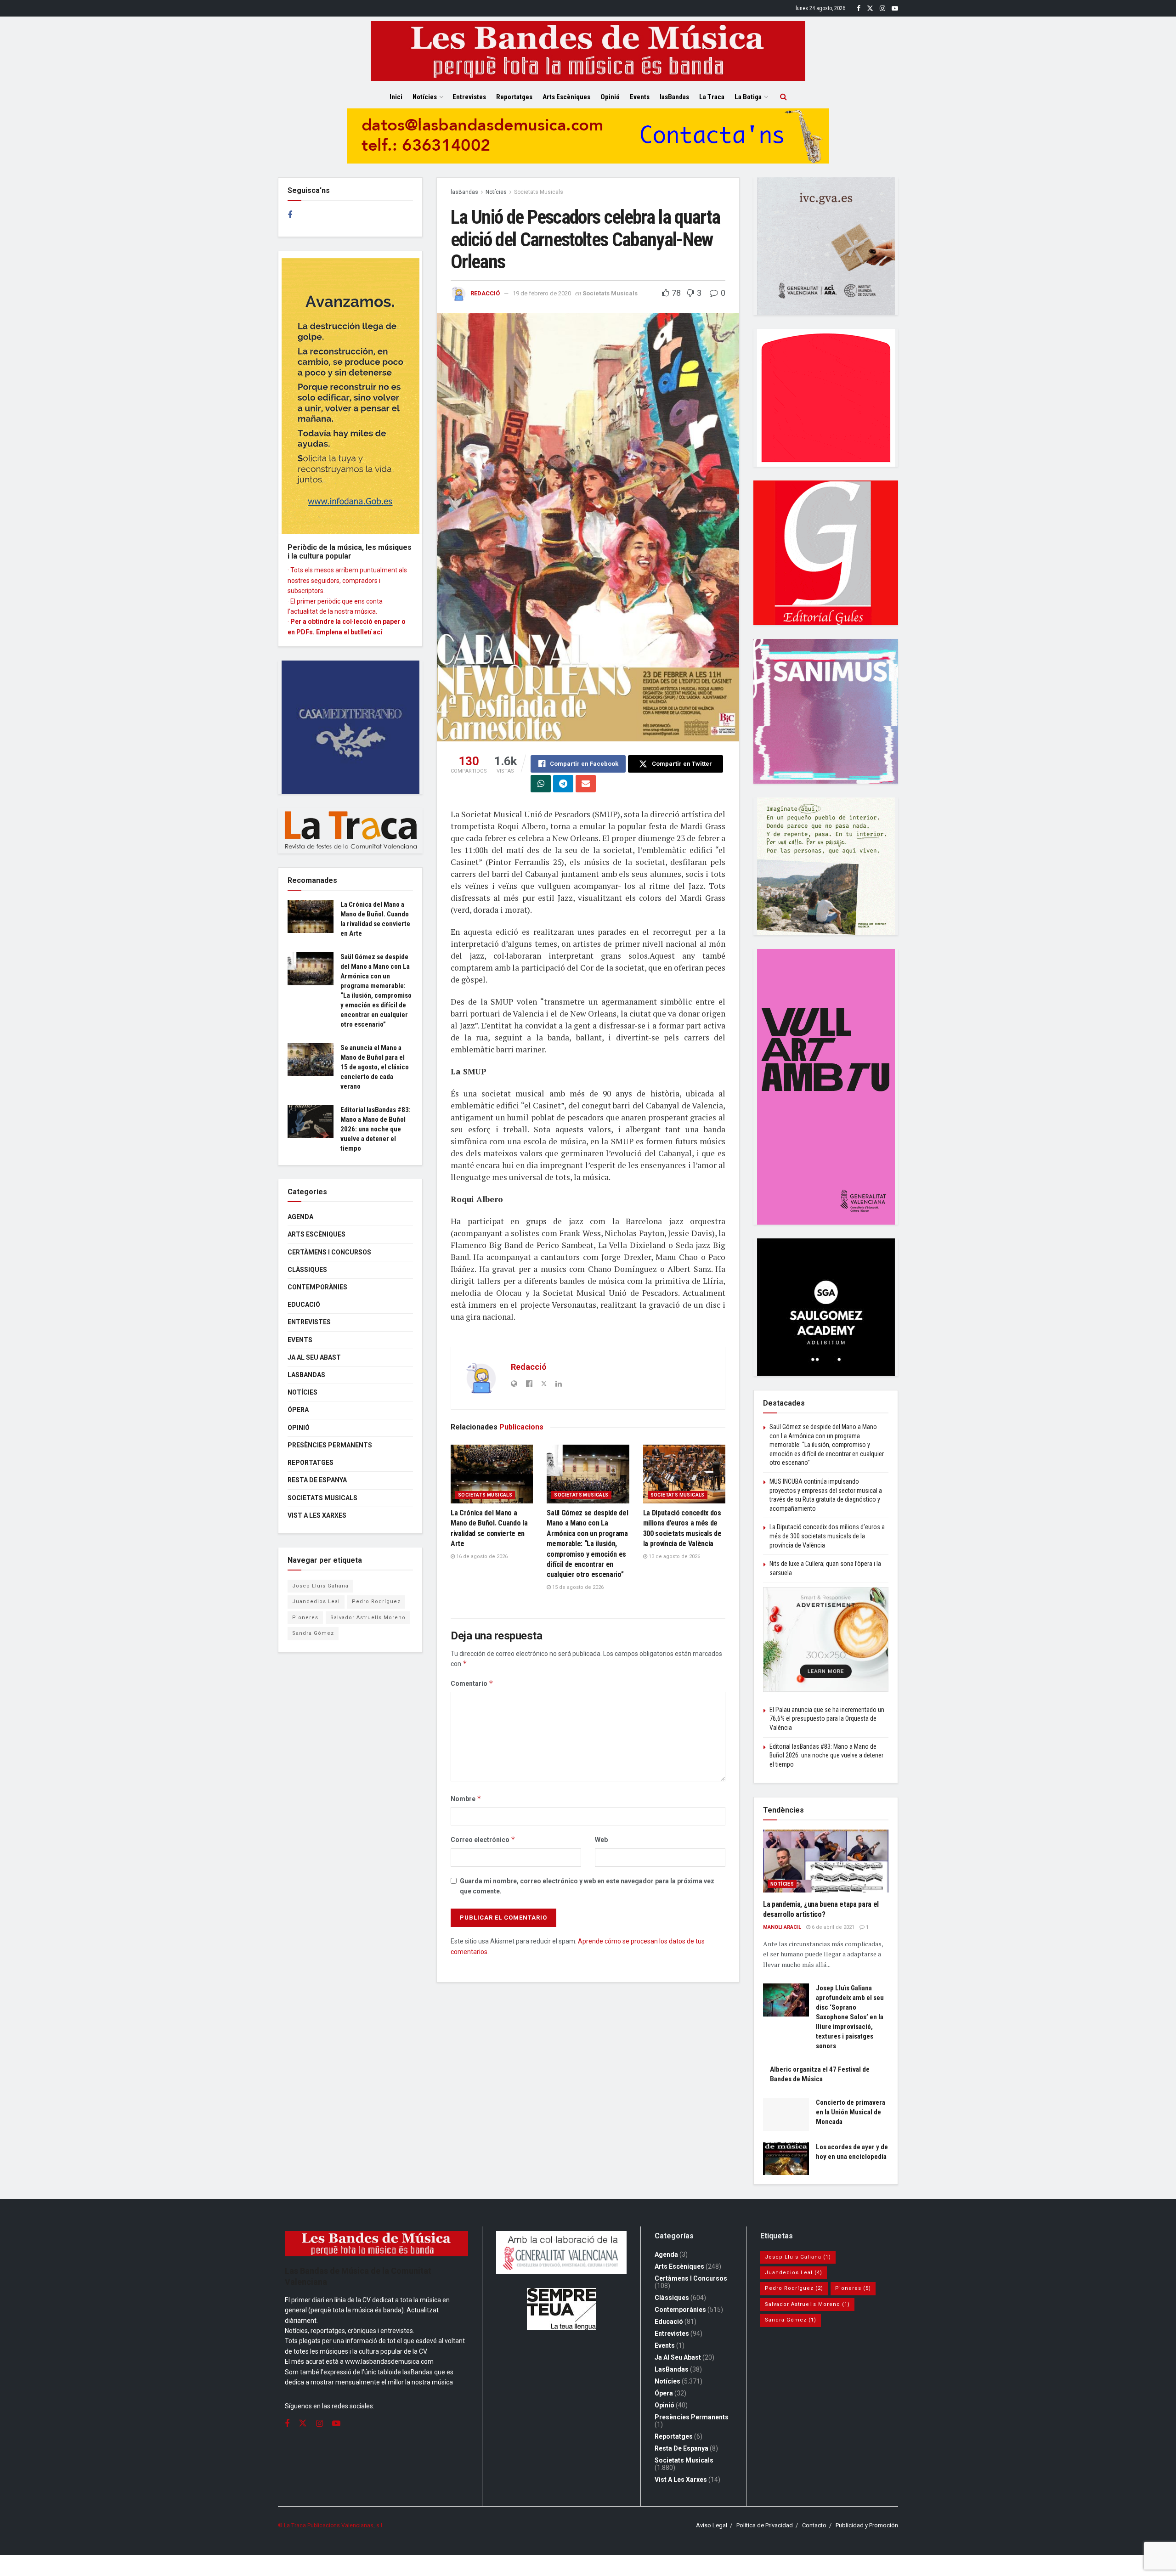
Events (640, 97)
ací (378, 632)
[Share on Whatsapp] (541, 784)
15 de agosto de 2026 (577, 1587)
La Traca (712, 97)
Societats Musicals (539, 192)
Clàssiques (307, 1270)
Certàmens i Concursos (329, 1252)
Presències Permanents (330, 1445)
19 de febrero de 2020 (542, 293)
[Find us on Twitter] (870, 8)
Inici (396, 97)
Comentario (472, 1683)
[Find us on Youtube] (895, 8)
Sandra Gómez (313, 1633)
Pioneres (305, 1618)
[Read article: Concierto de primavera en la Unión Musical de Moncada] (786, 2114)
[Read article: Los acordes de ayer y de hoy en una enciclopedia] (786, 2159)
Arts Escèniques (566, 97)
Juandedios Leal (316, 1602)
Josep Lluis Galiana (320, 1586)
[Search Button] (783, 97)
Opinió (610, 97)
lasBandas (674, 97)
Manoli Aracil (782, 1927)
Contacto (814, 2525)
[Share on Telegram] (563, 784)
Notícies (425, 97)
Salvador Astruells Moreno (368, 1618)
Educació (304, 1305)
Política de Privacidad (765, 2525)
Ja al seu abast (314, 1357)
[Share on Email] (586, 784)
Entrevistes (469, 97)
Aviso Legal (712, 2525)
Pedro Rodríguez (376, 1602)
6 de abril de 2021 (832, 1927)
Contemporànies (317, 1287)
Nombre (466, 1799)
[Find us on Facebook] (859, 8)
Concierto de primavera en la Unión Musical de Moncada (851, 2112)
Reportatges (514, 97)
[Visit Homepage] (588, 51)
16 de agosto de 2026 (481, 1556)
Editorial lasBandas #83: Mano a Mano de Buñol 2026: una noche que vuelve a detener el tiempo (376, 1129)
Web (601, 1840)
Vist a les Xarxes (317, 1515)
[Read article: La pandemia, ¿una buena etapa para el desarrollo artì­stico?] (826, 1861)
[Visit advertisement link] (588, 143)
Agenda (300, 1217)
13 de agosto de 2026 (674, 1556)
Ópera (298, 1410)
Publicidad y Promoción (867, 2525)
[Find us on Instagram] (882, 8)
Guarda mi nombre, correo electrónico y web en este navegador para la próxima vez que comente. (587, 1886)
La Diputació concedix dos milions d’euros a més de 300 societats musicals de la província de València (827, 1536)
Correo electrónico (483, 1839)
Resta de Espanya (317, 1480)
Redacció (485, 293)
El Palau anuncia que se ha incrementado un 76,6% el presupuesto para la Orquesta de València (827, 1719)
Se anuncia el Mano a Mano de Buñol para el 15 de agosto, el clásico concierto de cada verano (375, 1067)
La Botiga (748, 97)
